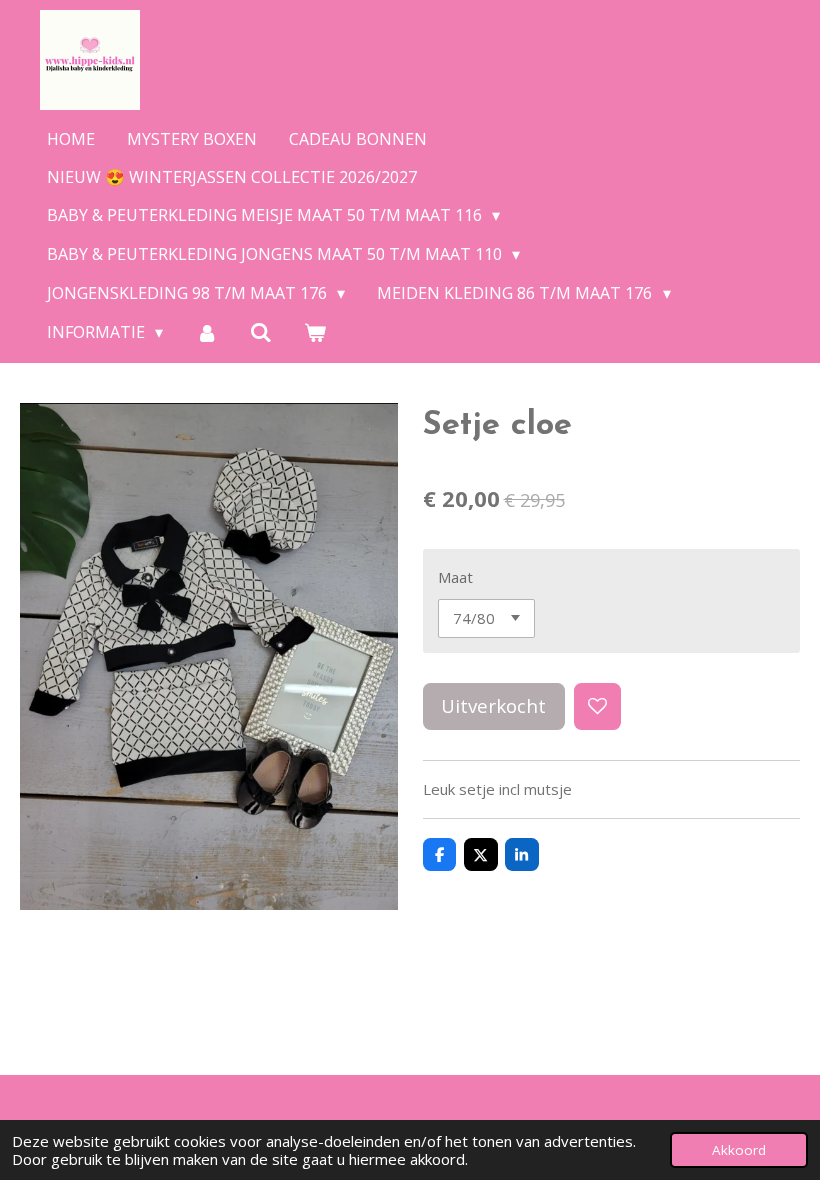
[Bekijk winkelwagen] (315, 332)
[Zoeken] (261, 332)
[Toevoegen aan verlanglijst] (597, 706)
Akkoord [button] (739, 1150)
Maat (455, 577)
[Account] (206, 332)
